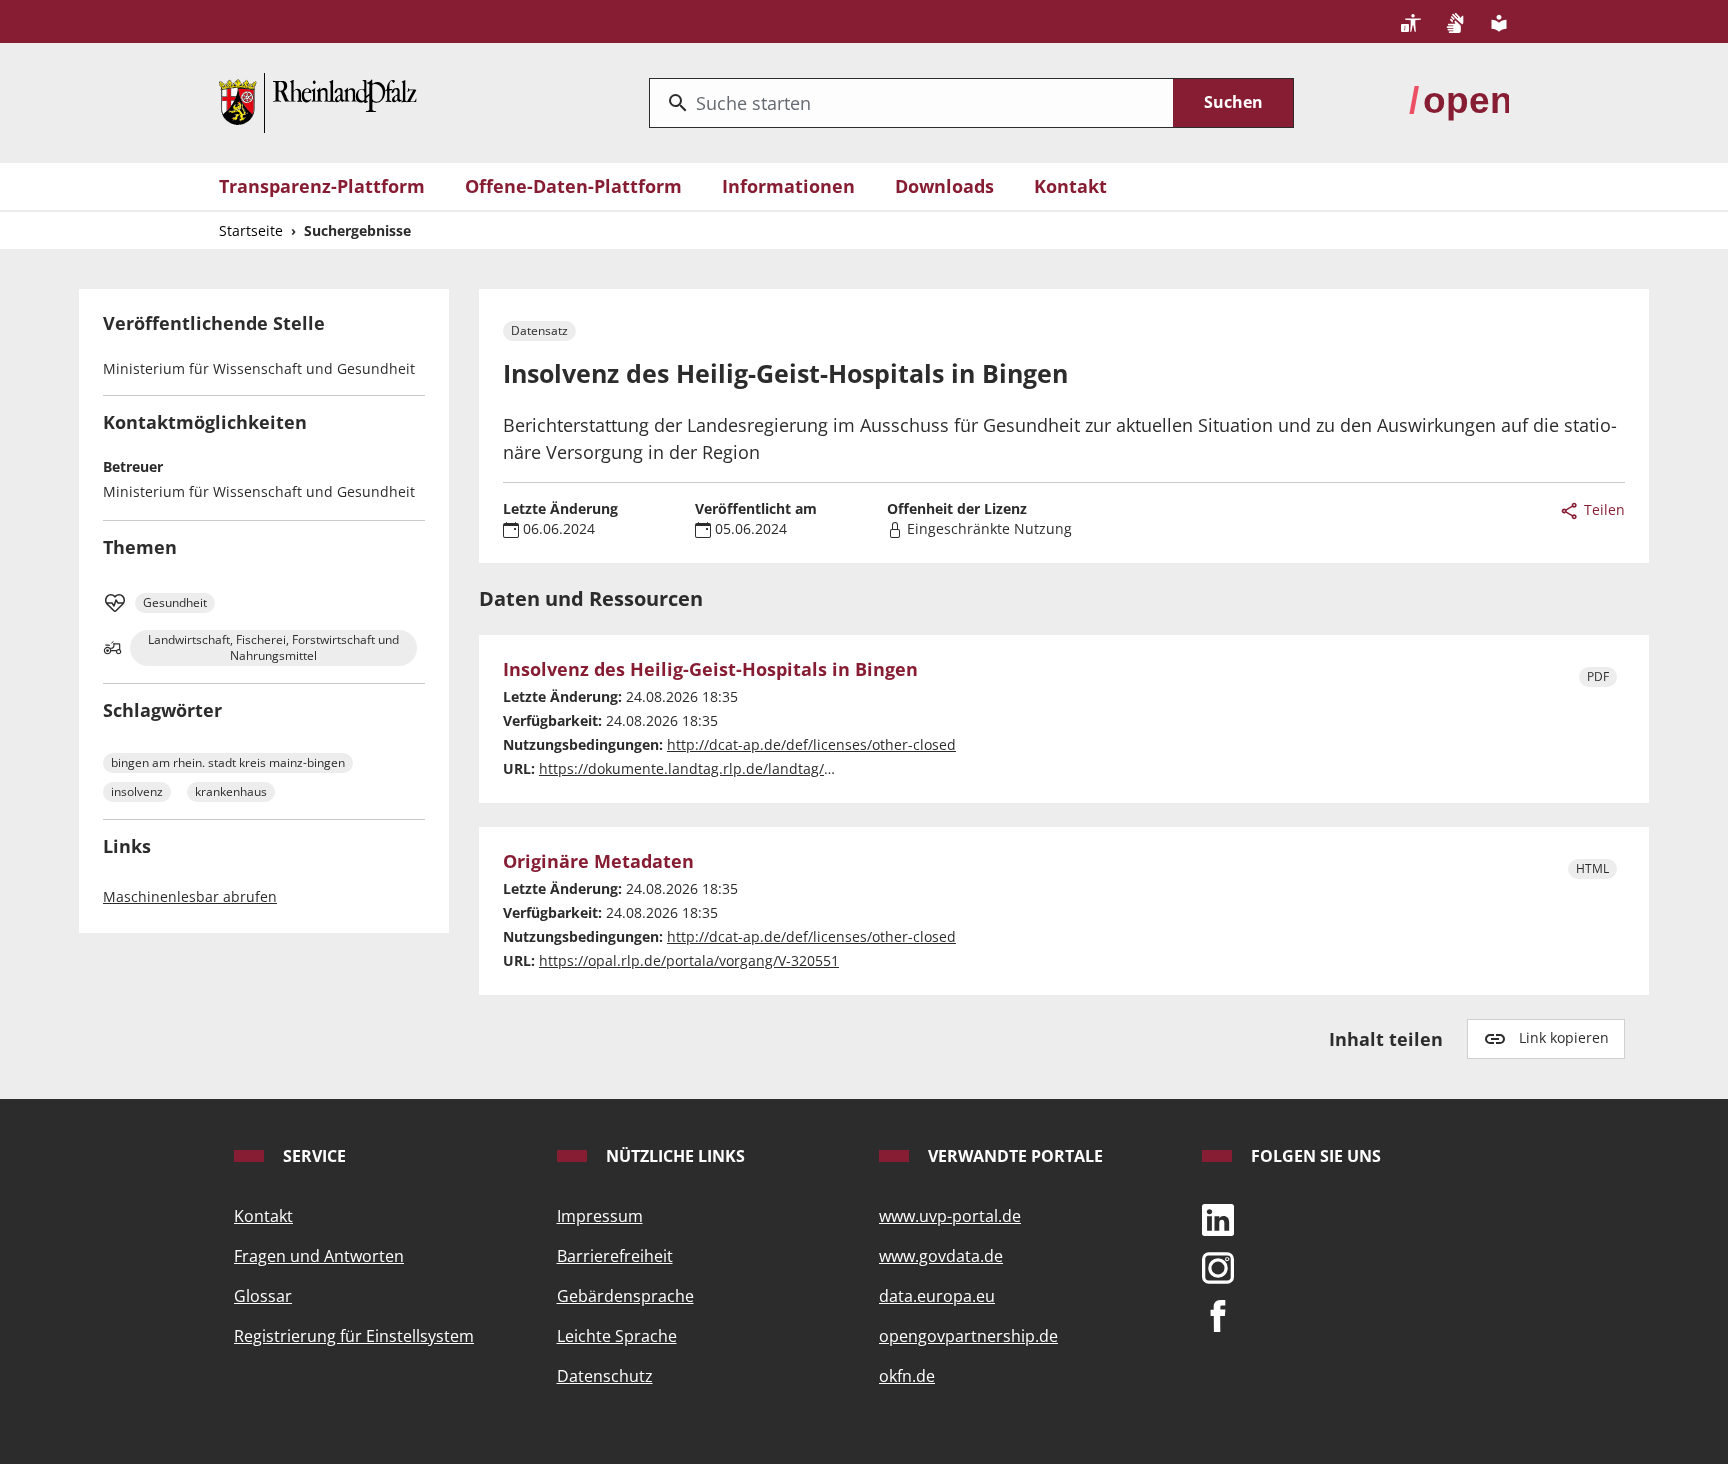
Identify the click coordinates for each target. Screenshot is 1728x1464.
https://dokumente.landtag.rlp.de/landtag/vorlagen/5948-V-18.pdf (759, 768)
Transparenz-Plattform (322, 186)
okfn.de (907, 1376)
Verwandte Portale (1013, 1156)
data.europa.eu (937, 1296)
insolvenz (137, 791)
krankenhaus (231, 791)
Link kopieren (1564, 1037)
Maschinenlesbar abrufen (190, 896)
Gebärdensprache (625, 1296)
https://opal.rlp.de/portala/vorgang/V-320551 (689, 960)
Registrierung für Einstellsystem (354, 1336)
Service (312, 1156)
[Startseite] (318, 101)
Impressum (600, 1216)
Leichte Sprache (617, 1336)
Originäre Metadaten (598, 862)
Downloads (944, 186)
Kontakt (1070, 186)
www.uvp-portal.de (950, 1216)
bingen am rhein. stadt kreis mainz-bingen (228, 762)
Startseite (251, 230)
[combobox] (911, 103)
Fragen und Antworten (319, 1256)
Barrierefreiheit (615, 1256)
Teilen (1602, 509)
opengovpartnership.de (968, 1336)
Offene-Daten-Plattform (573, 186)
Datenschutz (605, 1376)
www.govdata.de (941, 1256)
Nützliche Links (673, 1156)
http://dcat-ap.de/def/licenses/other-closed (811, 744)
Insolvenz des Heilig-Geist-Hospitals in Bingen (710, 670)
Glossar (263, 1296)
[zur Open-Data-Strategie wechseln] (1459, 101)
